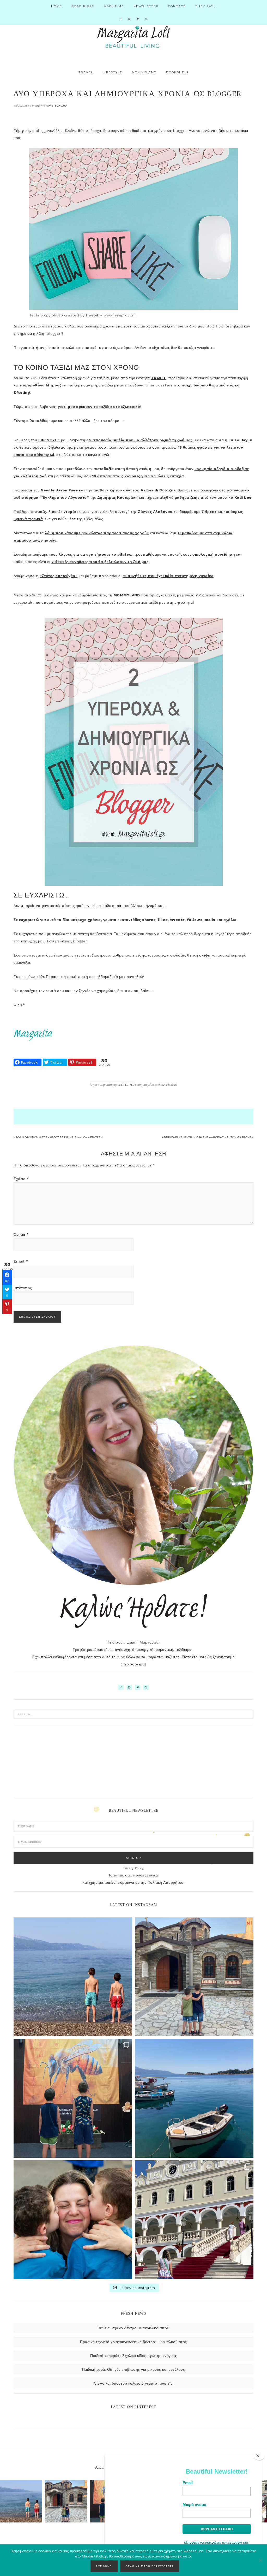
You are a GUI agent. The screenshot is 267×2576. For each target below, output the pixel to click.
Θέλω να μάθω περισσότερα (150, 2566)
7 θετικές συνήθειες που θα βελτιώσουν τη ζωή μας (100, 562)
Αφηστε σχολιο (57, 106)
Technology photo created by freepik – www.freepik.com (83, 315)
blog (162, 1085)
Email (21, 1261)
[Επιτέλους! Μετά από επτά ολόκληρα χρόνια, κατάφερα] (194, 2220)
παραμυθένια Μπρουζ (40, 385)
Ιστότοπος (23, 1288)
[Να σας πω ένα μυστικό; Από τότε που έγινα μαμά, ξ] (73, 2220)
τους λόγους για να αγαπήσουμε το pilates (90, 554)
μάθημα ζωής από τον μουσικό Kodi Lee (213, 497)
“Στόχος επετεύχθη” (59, 576)
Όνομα (21, 1235)
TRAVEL (159, 378)
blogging (172, 1085)
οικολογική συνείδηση (214, 554)
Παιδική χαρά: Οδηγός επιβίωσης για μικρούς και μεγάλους (134, 2369)
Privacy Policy (133, 1868)
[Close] (259, 2456)
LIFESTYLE (49, 440)
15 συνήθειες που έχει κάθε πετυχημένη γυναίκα (168, 576)
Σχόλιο (21, 1179)
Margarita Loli (133, 37)
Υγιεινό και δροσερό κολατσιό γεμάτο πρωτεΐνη (134, 2383)
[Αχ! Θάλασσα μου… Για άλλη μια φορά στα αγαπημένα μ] (194, 2098)
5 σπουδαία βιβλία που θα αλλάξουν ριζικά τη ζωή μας (141, 440)
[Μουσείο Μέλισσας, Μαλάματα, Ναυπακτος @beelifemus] (73, 2098)
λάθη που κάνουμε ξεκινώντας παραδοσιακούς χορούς (97, 533)
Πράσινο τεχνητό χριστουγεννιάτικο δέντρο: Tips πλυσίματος (133, 2342)
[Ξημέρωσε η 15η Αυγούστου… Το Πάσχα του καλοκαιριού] (194, 1977)
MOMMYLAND (127, 595)
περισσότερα (134, 1664)
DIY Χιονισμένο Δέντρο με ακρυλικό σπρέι (134, 2328)
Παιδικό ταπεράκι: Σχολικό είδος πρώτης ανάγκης (133, 2356)
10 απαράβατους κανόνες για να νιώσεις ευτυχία (138, 476)
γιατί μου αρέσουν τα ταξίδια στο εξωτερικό (99, 407)
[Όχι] (260, 2560)
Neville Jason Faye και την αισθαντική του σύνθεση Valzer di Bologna (108, 490)
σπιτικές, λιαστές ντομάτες (56, 512)
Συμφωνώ (104, 2566)
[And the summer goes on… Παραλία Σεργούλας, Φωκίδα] (73, 1977)
